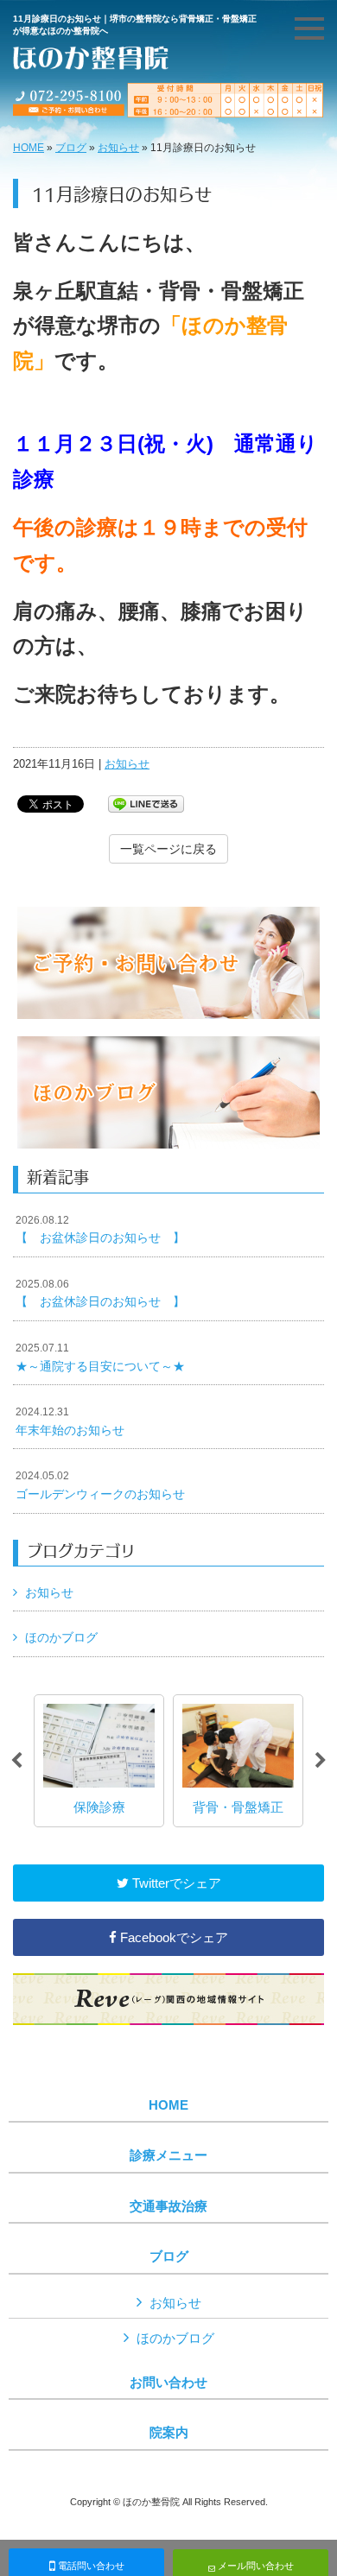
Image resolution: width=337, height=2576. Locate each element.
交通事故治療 (168, 2206)
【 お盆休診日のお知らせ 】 (100, 1230)
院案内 (169, 2433)
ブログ (71, 148)
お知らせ (118, 148)
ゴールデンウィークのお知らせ (100, 1485)
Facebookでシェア (172, 1937)
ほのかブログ (61, 1637)
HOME (29, 148)
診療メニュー (168, 2155)
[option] (99, 1761)
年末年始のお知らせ (70, 1421)
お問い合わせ (168, 2383)
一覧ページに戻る (168, 849)
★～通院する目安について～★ (100, 1358)
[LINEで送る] (146, 803)
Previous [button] (16, 1761)
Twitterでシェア (175, 1883)
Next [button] (321, 1761)
